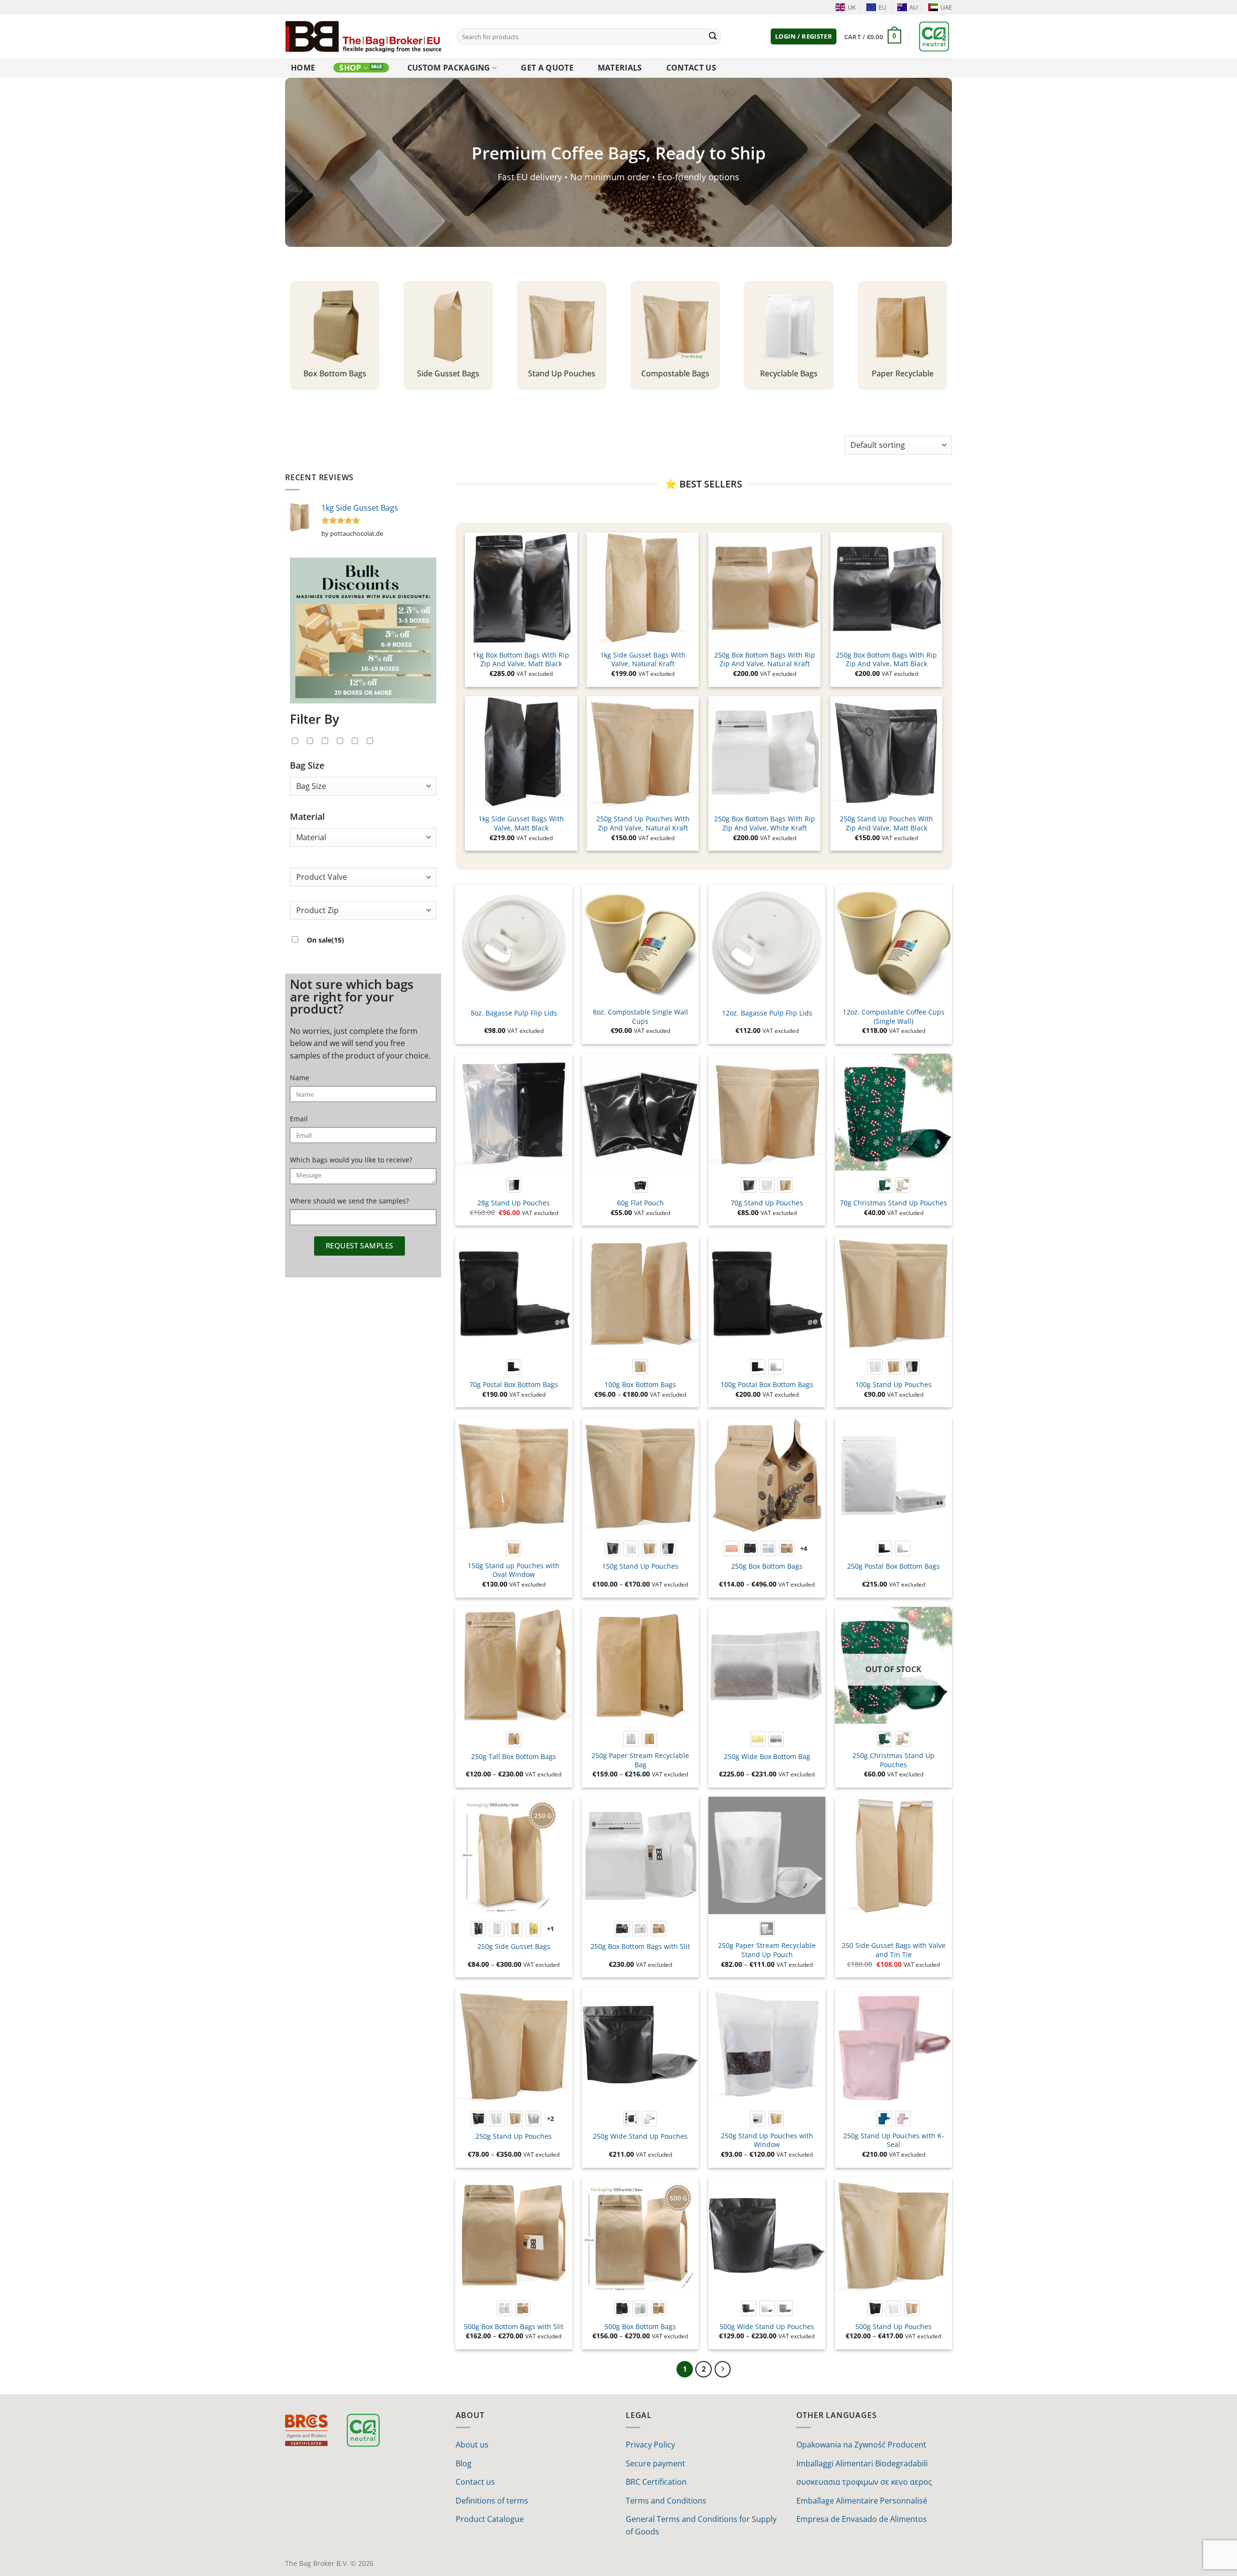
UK (852, 7)
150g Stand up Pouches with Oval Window (514, 1570)
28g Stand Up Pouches (514, 1203)
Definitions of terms (492, 2501)
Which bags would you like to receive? (351, 1160)
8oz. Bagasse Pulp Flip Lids (514, 1013)
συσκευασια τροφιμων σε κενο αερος (864, 2482)
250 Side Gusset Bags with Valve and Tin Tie (894, 1950)
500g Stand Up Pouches (893, 2327)
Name (300, 1078)
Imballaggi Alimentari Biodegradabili (862, 2463)
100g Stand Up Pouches (893, 1385)
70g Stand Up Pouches (767, 1203)
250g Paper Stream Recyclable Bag (640, 1760)
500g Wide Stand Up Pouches (767, 2327)
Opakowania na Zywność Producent (861, 2445)
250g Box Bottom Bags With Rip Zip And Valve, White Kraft (765, 823)
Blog (464, 2463)
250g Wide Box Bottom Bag (767, 1757)
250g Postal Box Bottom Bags (893, 1566)
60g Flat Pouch (640, 1203)
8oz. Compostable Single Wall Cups (640, 1017)
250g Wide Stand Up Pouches (640, 2136)
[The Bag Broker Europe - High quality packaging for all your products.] (364, 36)
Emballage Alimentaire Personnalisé (862, 2501)
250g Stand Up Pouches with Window (767, 2140)
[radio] (514, 1185)
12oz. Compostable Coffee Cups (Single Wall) (894, 1017)
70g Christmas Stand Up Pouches (893, 1203)
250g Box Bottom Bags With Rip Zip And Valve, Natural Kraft (765, 660)
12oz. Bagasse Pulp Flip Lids (767, 1013)
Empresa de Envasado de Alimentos (862, 2519)
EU (882, 7)
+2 (551, 2118)
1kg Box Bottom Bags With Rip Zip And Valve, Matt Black (521, 660)
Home (303, 68)
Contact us (691, 68)
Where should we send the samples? (349, 1201)
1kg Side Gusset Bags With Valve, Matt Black (521, 823)
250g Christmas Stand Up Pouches (893, 1760)
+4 (804, 1548)
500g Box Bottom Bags (640, 2327)
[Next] (723, 2369)
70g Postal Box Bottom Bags (514, 1385)
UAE (946, 7)
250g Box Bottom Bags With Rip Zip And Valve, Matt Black (886, 660)
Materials (620, 68)
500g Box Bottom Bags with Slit (514, 2327)
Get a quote (547, 68)
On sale (325, 940)
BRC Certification (656, 2482)
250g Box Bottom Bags (767, 1566)
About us (472, 2445)
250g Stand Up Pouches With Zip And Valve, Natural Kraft (643, 823)
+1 (551, 1929)
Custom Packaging (449, 68)
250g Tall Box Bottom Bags (514, 1757)
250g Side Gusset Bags (514, 1946)
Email (299, 1119)
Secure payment (655, 2463)
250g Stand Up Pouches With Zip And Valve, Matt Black (886, 823)
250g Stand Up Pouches (514, 2136)
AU (913, 7)
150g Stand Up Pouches (640, 1566)
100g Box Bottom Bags (640, 1385)
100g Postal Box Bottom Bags (767, 1385)
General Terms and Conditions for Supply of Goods (701, 2525)
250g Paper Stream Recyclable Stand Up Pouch (767, 1950)
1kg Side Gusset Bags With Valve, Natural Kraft (643, 660)
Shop (350, 68)
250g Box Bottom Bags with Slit (640, 1946)
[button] (804, 36)
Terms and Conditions (666, 2501)
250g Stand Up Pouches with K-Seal (894, 2140)
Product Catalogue (490, 2519)
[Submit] (713, 37)
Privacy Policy (650, 2445)
